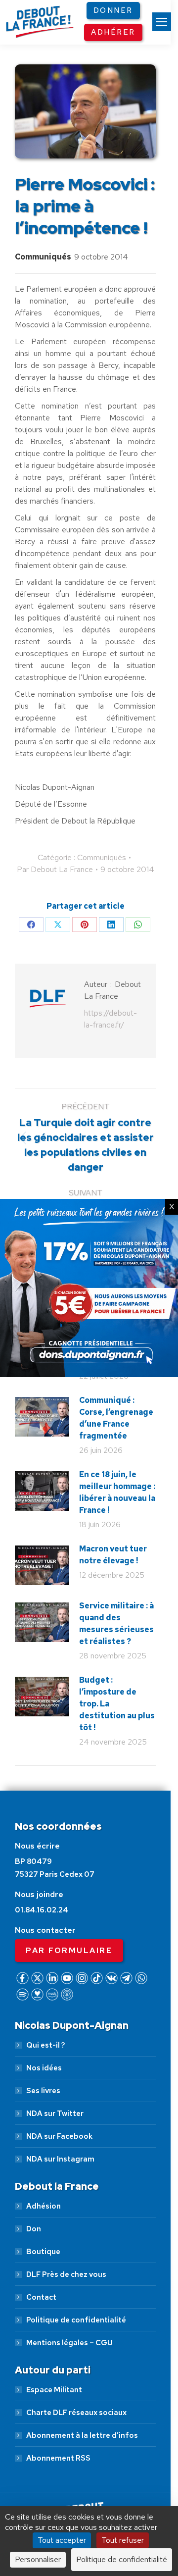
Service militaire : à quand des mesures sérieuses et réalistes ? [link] (116, 1623)
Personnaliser (38, 2559)
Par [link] (55, 869)
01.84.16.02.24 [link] (42, 1910)
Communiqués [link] (43, 257)
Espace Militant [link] (54, 2390)
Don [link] (34, 2229)
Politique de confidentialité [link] (76, 2320)
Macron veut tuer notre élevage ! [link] (113, 1555)
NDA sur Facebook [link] (59, 2136)
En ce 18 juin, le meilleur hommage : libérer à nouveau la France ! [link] (117, 1492)
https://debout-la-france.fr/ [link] (111, 1019)
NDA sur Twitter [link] (55, 2113)
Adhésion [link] (44, 2206)
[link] (162, 22)
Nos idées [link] (44, 2068)
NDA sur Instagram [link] (60, 2159)
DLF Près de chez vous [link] (66, 2274)
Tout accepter (62, 2540)
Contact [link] (41, 2297)
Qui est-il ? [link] (45, 2045)
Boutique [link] (43, 2252)
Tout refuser (123, 2540)
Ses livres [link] (43, 2091)
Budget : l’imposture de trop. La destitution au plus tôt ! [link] (117, 1704)
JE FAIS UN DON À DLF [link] (89, 2468)
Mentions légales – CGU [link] (69, 2343)
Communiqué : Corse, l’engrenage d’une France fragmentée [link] (116, 1418)
